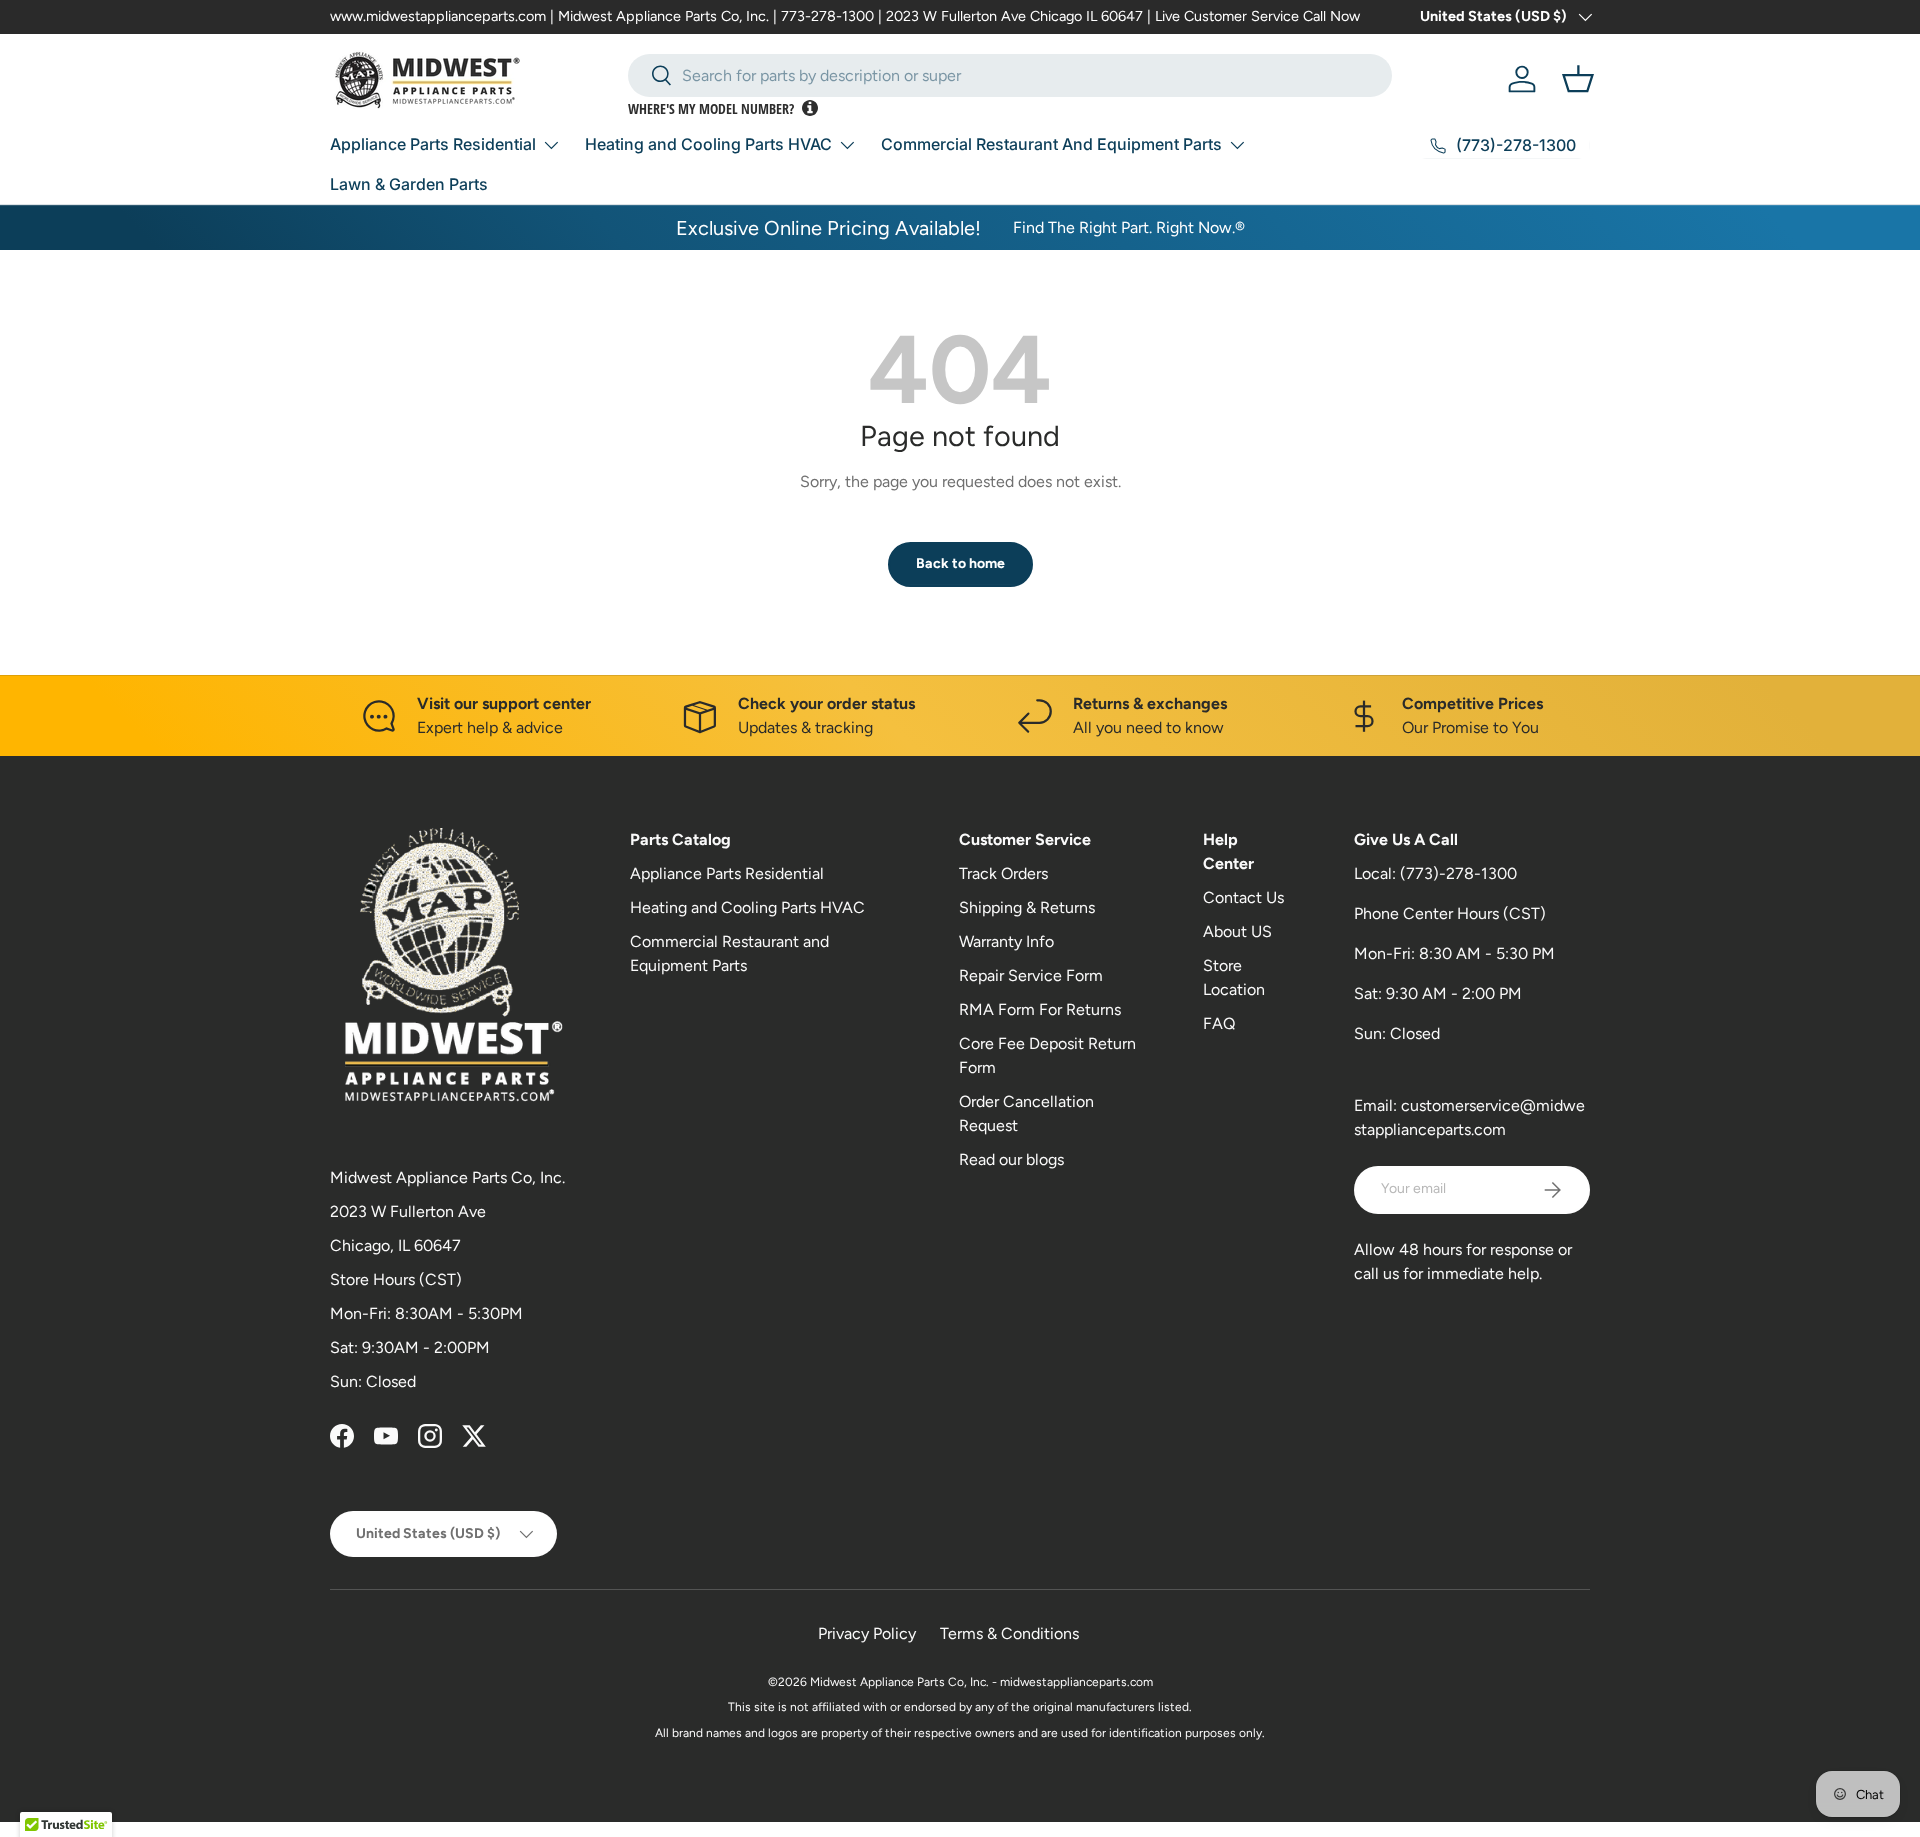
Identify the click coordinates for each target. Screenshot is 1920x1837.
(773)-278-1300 (1458, 873)
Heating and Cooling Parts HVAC (708, 144)
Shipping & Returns (1027, 907)
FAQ (1219, 1023)
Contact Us (1243, 897)
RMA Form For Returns (1040, 1009)
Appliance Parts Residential (433, 144)
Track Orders (1003, 873)
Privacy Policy (867, 1633)
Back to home (960, 563)
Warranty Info (1006, 941)
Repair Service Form (1031, 975)
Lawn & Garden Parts (409, 184)
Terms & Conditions (1009, 1633)
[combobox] (1010, 75)
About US (1237, 931)
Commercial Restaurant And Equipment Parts (1051, 144)
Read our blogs (1011, 1159)
